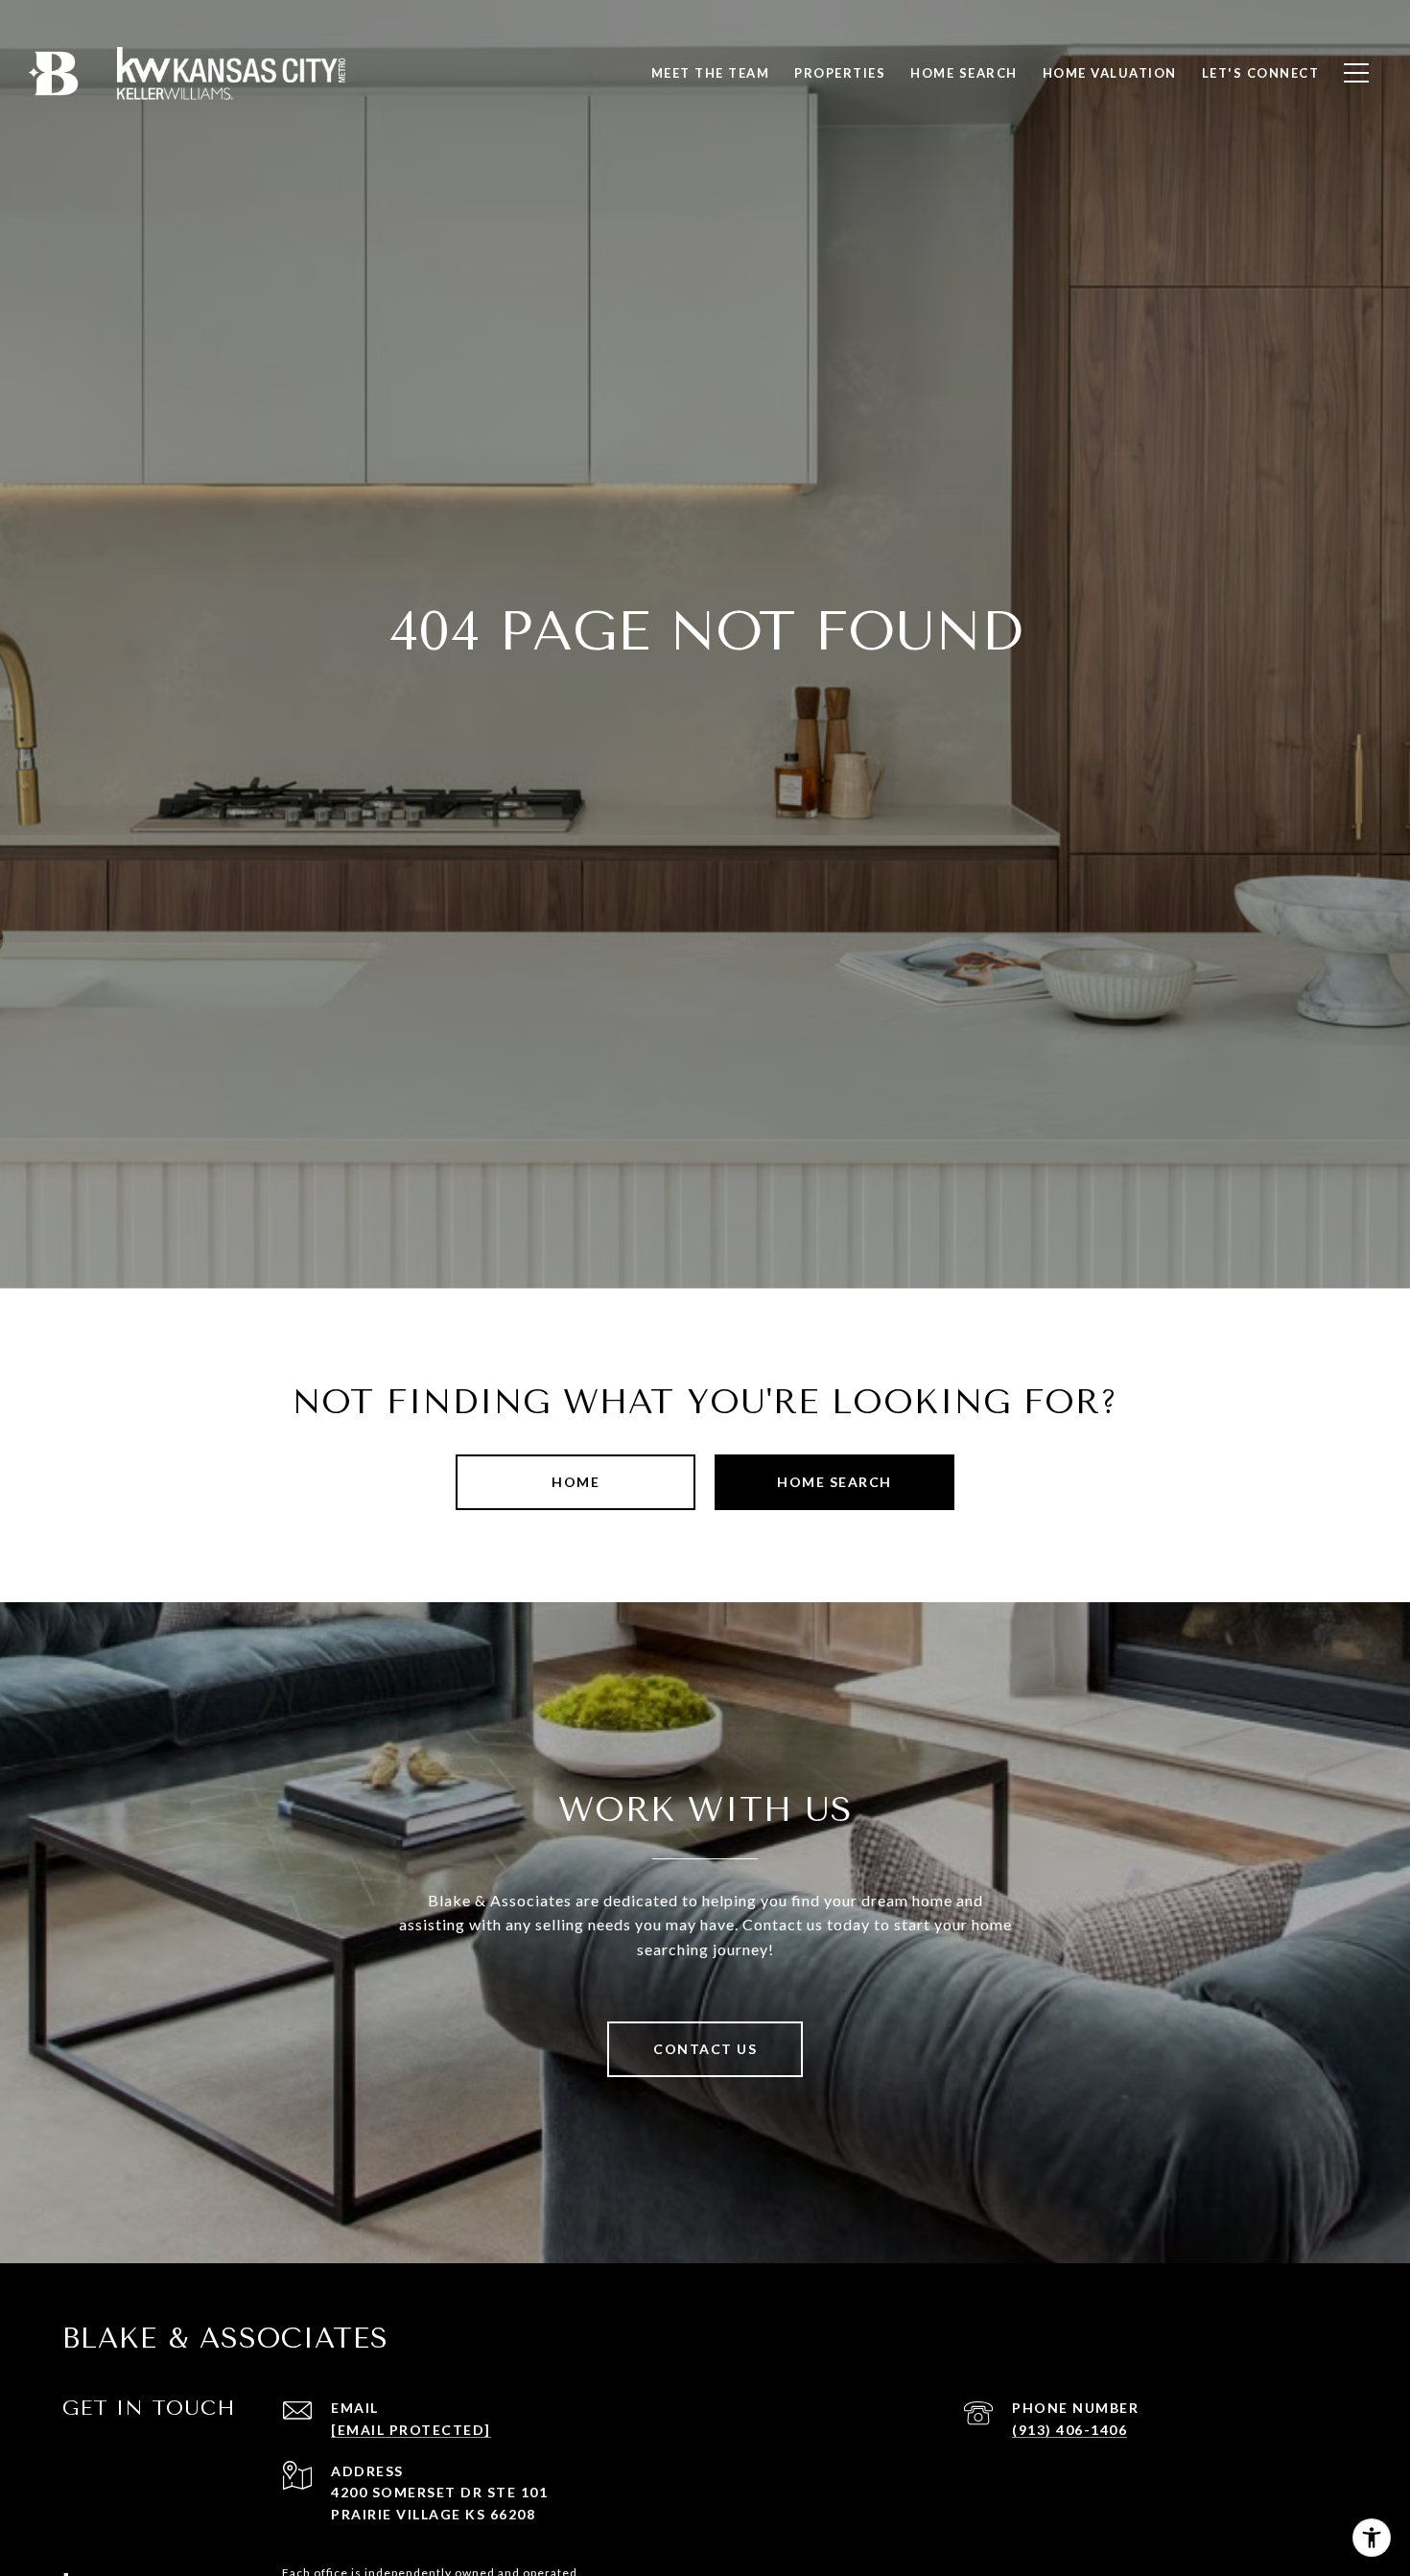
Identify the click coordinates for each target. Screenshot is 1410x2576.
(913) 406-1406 (1069, 2430)
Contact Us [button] (705, 2049)
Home (576, 1482)
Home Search (834, 1482)
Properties (840, 73)
